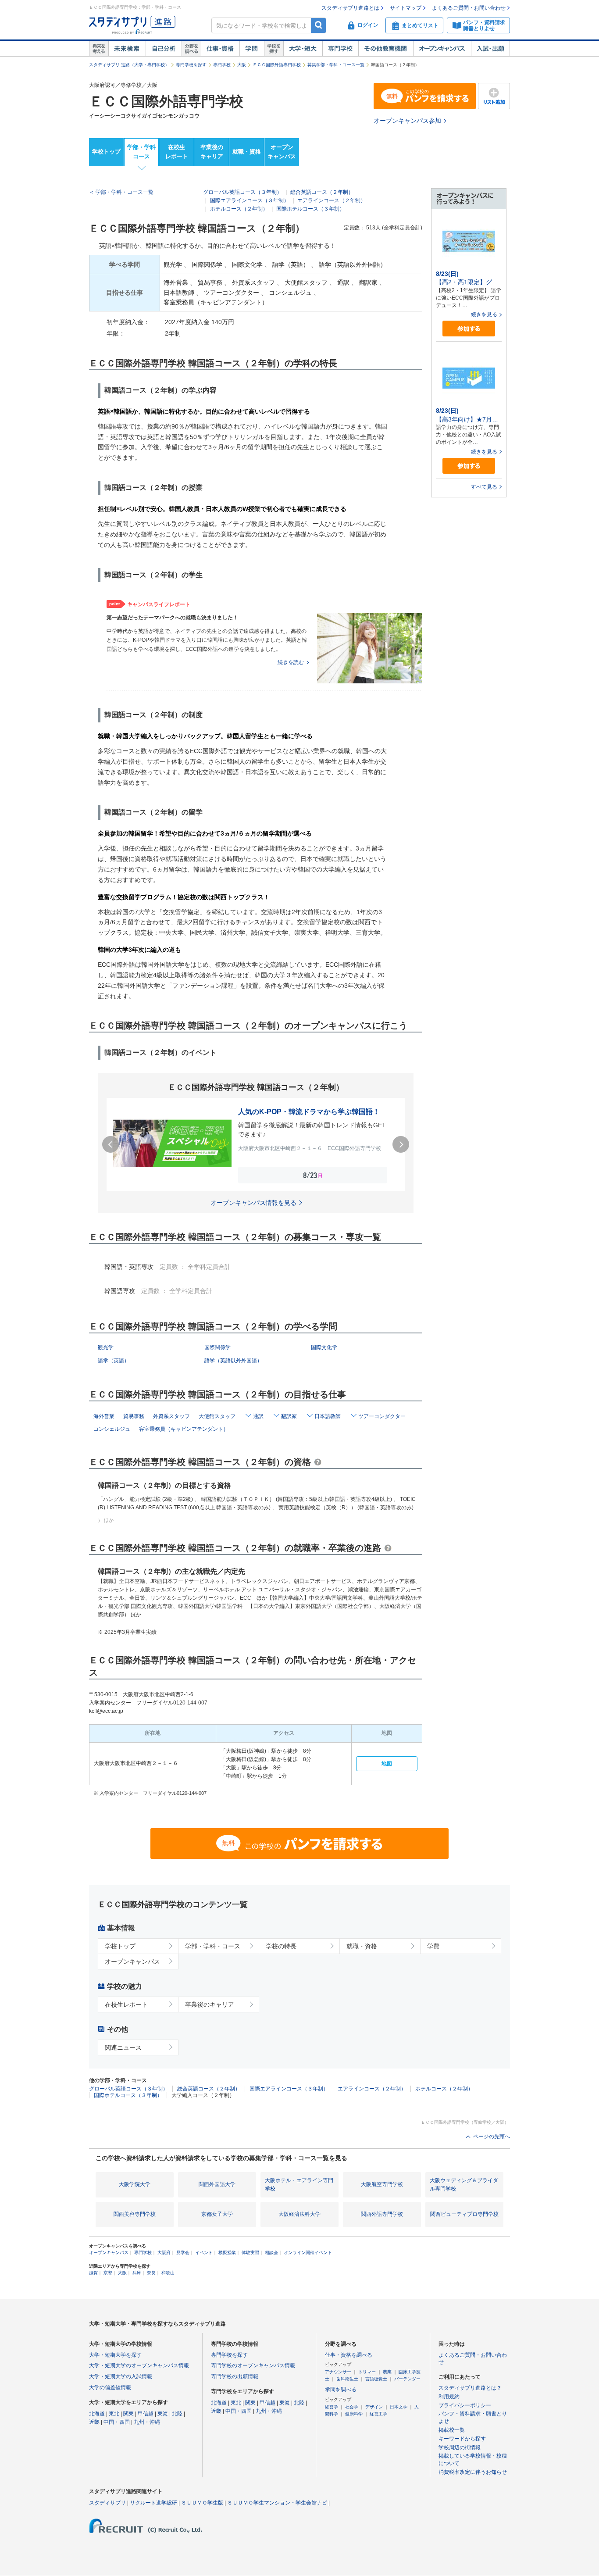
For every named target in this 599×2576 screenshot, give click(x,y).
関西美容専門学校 (135, 2214)
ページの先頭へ (492, 2137)
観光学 (106, 1347)
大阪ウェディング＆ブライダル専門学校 (464, 2185)
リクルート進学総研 (153, 2503)
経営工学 (378, 2414)
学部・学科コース (141, 152)
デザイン (374, 2407)
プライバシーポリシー (465, 2405)
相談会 (271, 2253)
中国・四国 (117, 2422)
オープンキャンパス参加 (407, 121)
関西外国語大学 (217, 2184)
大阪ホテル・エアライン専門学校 (299, 2185)
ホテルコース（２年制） (239, 209)
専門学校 (340, 49)
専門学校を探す (191, 65)
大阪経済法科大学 (299, 2214)
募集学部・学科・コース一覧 (336, 65)
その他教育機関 (386, 49)
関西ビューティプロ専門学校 (464, 2214)
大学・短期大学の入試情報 (121, 2376)
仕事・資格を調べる (349, 2355)
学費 (433, 1946)
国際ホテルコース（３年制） (310, 209)
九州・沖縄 (147, 2422)
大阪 (242, 65)
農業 (387, 2372)
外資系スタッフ (171, 1416)
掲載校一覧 (452, 2430)
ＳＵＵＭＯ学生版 (202, 2503)
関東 (128, 2414)
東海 (163, 2414)
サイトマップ (406, 8)
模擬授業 (227, 2253)
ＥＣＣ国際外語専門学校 (277, 65)
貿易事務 (134, 1416)
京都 (108, 2273)
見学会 (183, 2253)
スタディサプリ (107, 2503)
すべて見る (484, 487)
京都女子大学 (217, 2214)
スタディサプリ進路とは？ (470, 2388)
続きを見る (484, 314)
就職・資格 (247, 152)
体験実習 (250, 2253)
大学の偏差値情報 (110, 2387)
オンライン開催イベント (308, 2253)
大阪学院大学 (135, 2184)
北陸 (177, 2414)
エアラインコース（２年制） (332, 200)
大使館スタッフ (217, 1416)
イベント (204, 2253)
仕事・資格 (220, 49)
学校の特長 (281, 1946)
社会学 (352, 2407)
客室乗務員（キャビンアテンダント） (184, 1429)
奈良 (151, 2273)
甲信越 (146, 2414)
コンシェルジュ (112, 1429)
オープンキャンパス (442, 49)
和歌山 (168, 2273)
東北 (114, 2414)
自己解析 (164, 49)
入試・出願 (490, 49)
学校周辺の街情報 (460, 2447)
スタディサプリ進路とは (350, 8)
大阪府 (164, 2253)
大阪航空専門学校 (382, 2184)
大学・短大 (303, 49)
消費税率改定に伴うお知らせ (473, 2472)
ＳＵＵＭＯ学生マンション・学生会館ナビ (277, 2503)
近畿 (94, 2422)
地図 (387, 1764)
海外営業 (104, 1416)
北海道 (97, 2414)
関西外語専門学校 (382, 2214)
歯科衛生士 (347, 2379)
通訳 (258, 1416)
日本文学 (399, 2407)
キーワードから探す (462, 2439)
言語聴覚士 (376, 2379)
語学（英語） (114, 1361)
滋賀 (93, 2273)
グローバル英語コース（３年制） (242, 192)
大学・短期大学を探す (115, 2355)
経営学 (332, 2407)
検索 (319, 25)
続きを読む (291, 662)
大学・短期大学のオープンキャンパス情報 (139, 2365)
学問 (252, 49)
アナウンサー (338, 2372)
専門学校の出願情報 (235, 2376)
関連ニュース (123, 2047)
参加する (469, 329)
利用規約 (449, 2397)
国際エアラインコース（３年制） (250, 200)
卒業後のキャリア (212, 152)
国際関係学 (217, 1347)
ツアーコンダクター (382, 1416)
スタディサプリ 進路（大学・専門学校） (129, 65)
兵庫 (137, 2273)
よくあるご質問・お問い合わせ (469, 8)
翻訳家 (289, 1416)
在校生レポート (177, 152)
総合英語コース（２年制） (322, 192)
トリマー (367, 2372)
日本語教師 (328, 1416)
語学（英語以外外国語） (233, 1361)
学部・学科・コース (213, 1946)
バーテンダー (407, 2379)
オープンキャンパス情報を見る (253, 1203)
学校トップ (106, 152)
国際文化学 (324, 1347)
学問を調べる (341, 2390)
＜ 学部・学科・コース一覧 (121, 192)
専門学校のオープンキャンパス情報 (253, 2365)
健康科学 (354, 2414)
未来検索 (127, 49)
